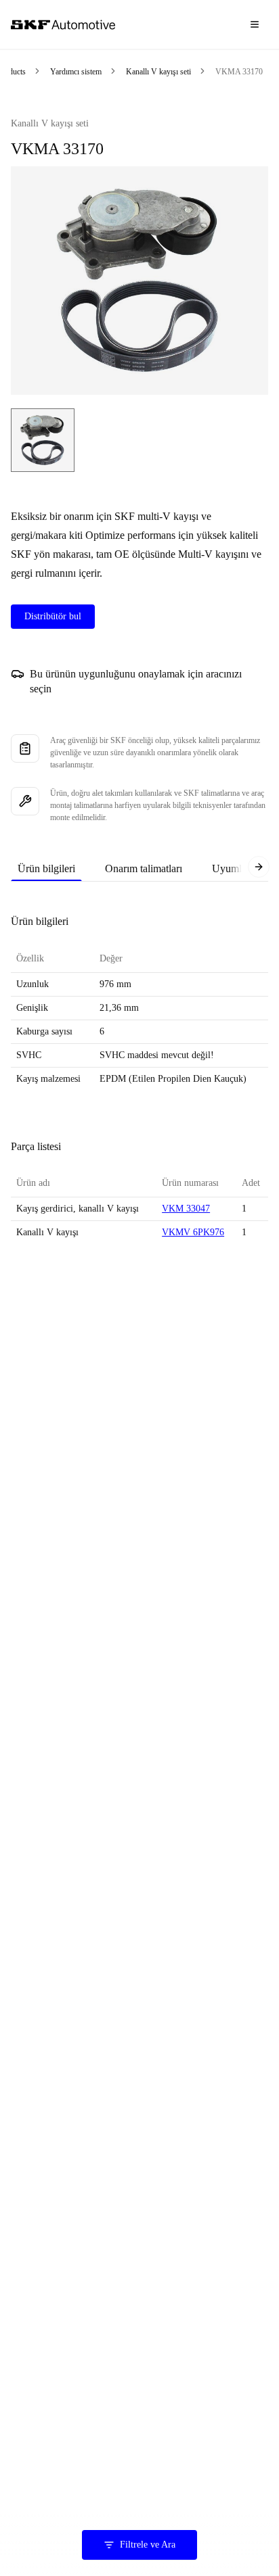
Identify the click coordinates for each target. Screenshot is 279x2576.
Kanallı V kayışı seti (158, 72)
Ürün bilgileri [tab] (46, 868)
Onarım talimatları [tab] (144, 868)
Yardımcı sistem (76, 72)
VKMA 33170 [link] (239, 72)
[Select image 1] (43, 440)
